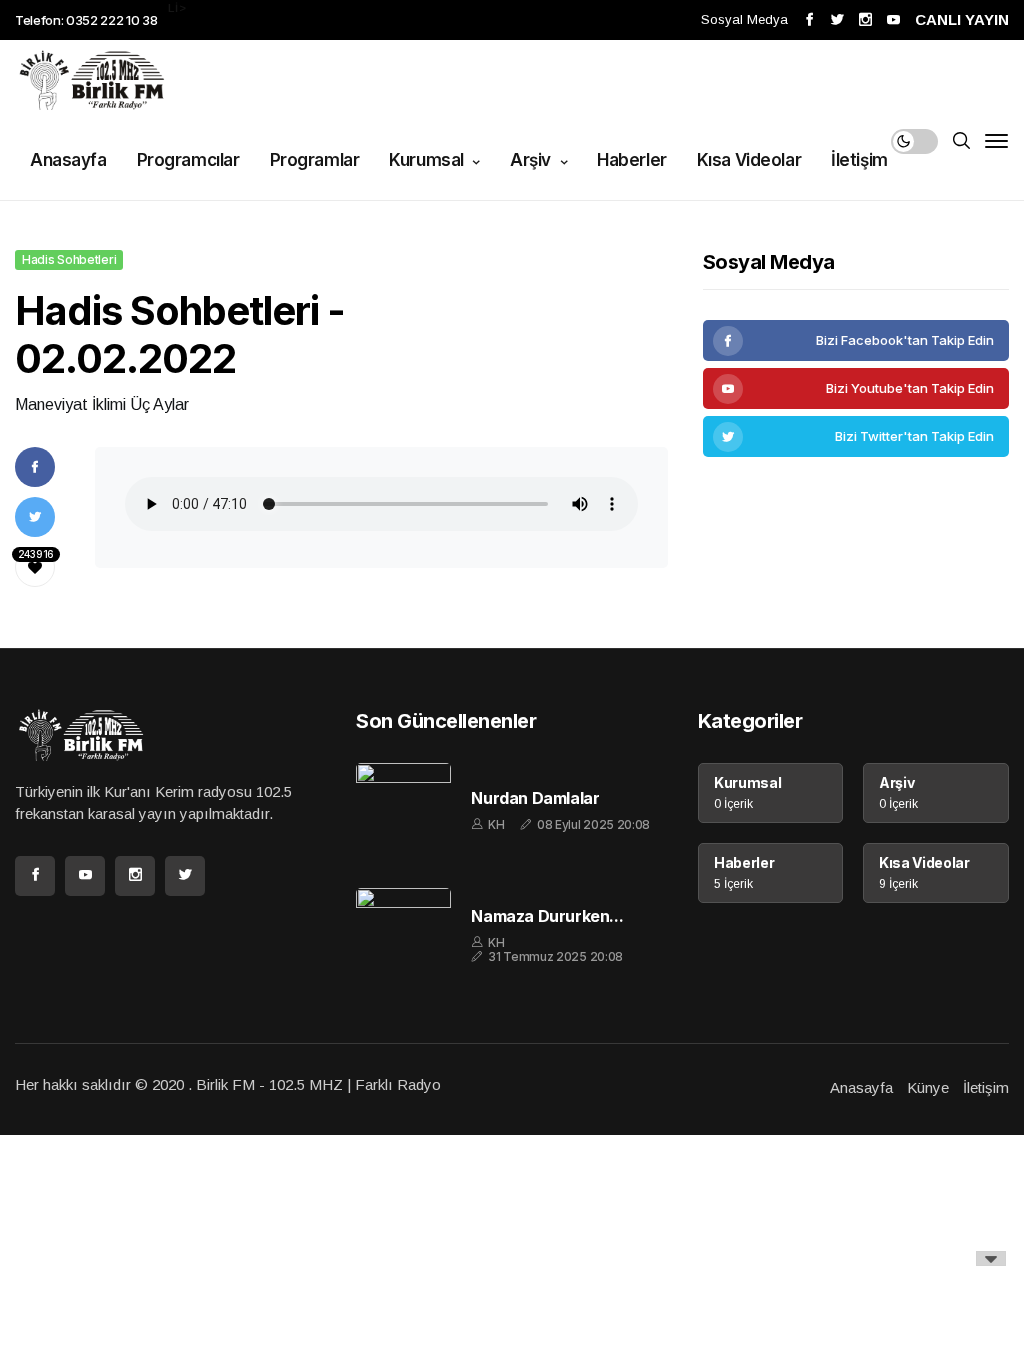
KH (496, 824)
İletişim (859, 160)
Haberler (632, 160)
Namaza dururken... (547, 916)
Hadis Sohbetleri (69, 259)
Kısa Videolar (749, 160)
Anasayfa (68, 160)
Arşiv (532, 160)
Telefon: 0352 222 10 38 (86, 20)
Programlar (315, 160)
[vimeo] (856, 436)
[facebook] (856, 340)
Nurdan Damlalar (535, 798)
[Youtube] (856, 388)
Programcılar (188, 160)
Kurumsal (428, 160)
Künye (928, 1087)
